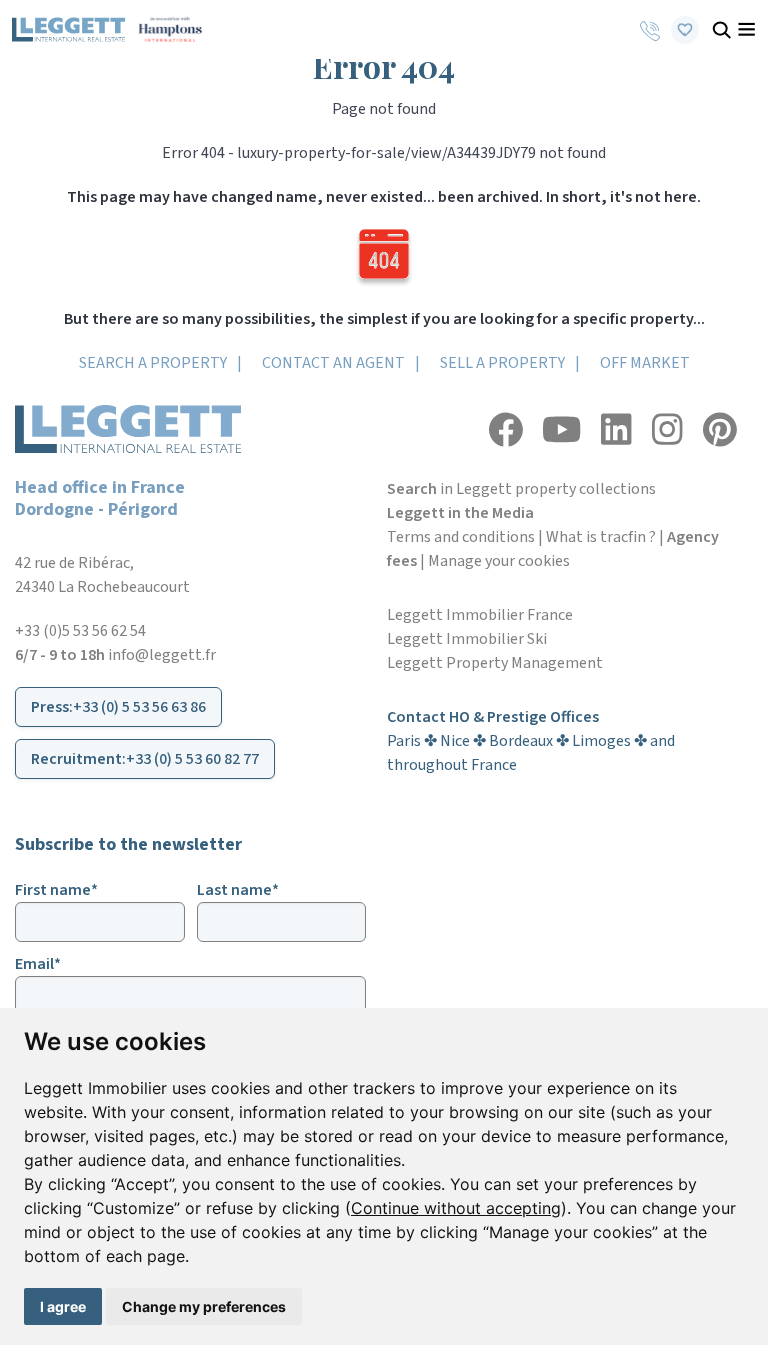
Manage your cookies (499, 561)
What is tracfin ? (601, 537)
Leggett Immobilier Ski (467, 639)
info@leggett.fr (162, 655)
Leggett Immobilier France (480, 615)
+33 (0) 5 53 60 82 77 (192, 759)
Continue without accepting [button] (456, 1208)
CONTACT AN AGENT (333, 363)
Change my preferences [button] (204, 1306)
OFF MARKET (645, 363)
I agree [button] (63, 1306)
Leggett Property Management (495, 663)
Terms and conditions (461, 537)
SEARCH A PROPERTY (153, 363)
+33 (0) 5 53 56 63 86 (139, 707)
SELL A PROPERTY (502, 363)
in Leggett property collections (521, 489)
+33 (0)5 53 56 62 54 (80, 631)
